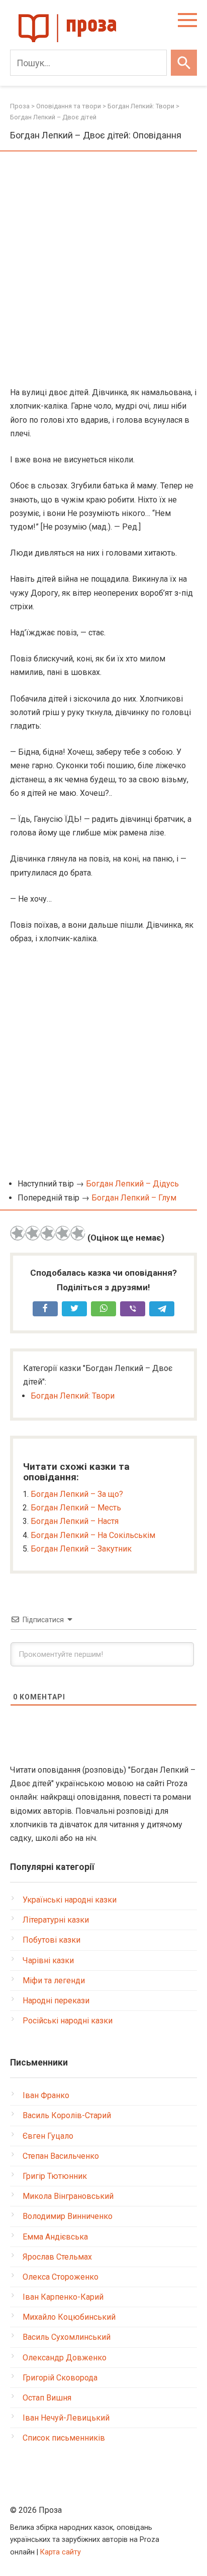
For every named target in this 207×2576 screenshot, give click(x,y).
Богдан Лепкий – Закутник (81, 1549)
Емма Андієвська (55, 2237)
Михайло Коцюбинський (69, 2317)
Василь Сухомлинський (67, 2337)
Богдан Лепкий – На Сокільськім (93, 1535)
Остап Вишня (47, 2398)
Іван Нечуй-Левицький (66, 2418)
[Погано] (33, 1233)
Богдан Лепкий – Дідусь (132, 1184)
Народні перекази (56, 2001)
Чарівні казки (48, 1960)
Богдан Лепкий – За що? (77, 1494)
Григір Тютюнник (55, 2176)
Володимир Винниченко (68, 2216)
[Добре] (63, 1233)
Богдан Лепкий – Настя (75, 1521)
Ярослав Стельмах (57, 2257)
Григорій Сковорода (60, 2378)
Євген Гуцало (48, 2136)
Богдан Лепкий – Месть (76, 1508)
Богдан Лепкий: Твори (73, 1396)
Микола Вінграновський (68, 2196)
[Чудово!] (78, 1233)
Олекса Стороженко (61, 2277)
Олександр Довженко (65, 2358)
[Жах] (18, 1233)
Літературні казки (56, 1920)
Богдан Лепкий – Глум (134, 1198)
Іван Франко (46, 2095)
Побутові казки (51, 1940)
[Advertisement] (103, 270)
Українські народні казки (70, 1900)
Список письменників (64, 2438)
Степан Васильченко (61, 2156)
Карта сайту (61, 2552)
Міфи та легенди (54, 1981)
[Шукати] (184, 63)
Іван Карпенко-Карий (63, 2297)
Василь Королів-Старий (67, 2115)
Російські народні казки (68, 2021)
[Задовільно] (48, 1233)
